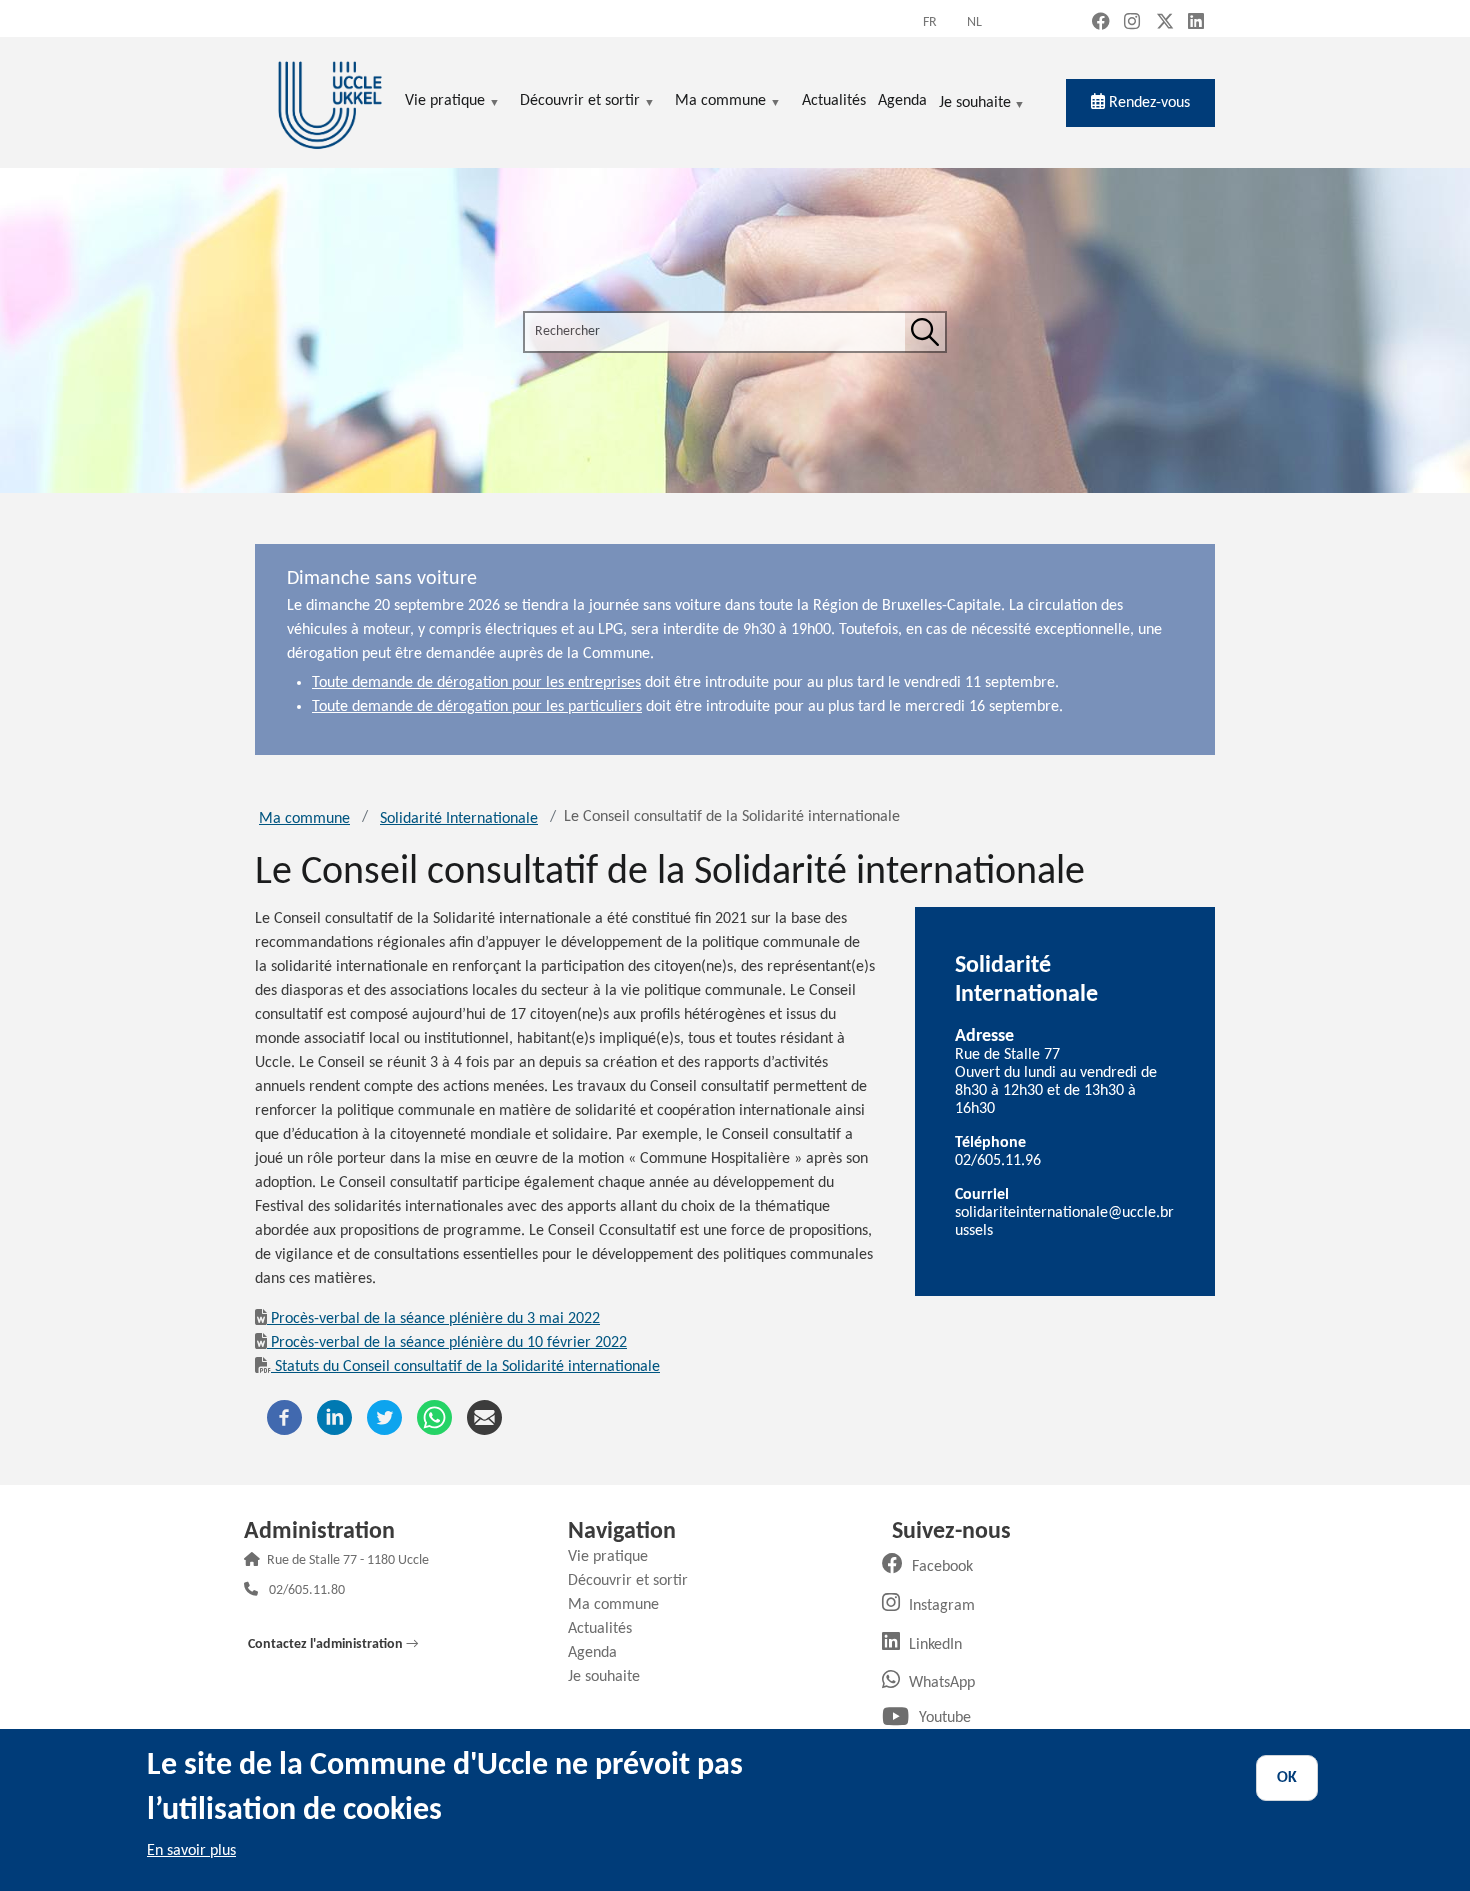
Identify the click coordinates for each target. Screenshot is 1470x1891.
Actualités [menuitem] (834, 101)
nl (974, 22)
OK (1287, 1778)
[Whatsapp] (434, 1417)
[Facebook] (284, 1417)
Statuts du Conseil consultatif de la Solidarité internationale (467, 1367)
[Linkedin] (334, 1417)
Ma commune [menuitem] (720, 102)
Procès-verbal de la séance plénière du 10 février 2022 (449, 1343)
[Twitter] (384, 1417)
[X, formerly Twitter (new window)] (1165, 23)
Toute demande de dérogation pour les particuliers (477, 707)
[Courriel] (484, 1417)
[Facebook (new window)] (1101, 23)
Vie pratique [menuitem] (445, 102)
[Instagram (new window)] (1132, 23)
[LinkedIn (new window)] (1196, 23)
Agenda (600, 1653)
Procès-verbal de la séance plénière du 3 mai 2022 (435, 1319)
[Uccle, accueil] (330, 102)
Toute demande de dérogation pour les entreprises (476, 683)
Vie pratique (615, 1557)
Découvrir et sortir (635, 1581)
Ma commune (304, 819)
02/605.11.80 (307, 1591)
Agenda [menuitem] (902, 101)
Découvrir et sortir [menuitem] (580, 102)
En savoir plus (191, 1851)
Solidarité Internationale (459, 819)
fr (930, 22)
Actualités (607, 1629)
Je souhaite (975, 104)
